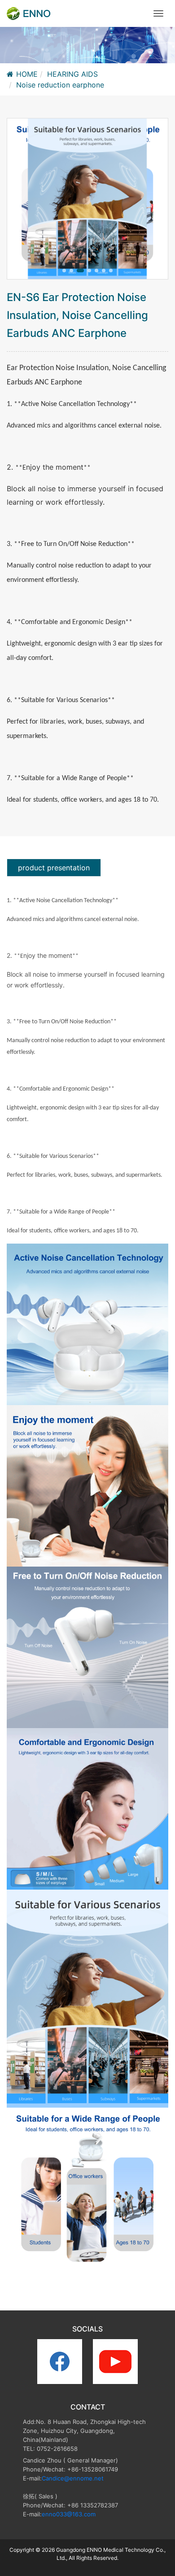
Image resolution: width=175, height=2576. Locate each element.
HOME (27, 74)
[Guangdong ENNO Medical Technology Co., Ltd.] (29, 13)
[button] (64, 271)
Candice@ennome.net (73, 2478)
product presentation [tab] (54, 868)
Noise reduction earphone (60, 85)
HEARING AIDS (72, 74)
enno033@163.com (69, 2514)
